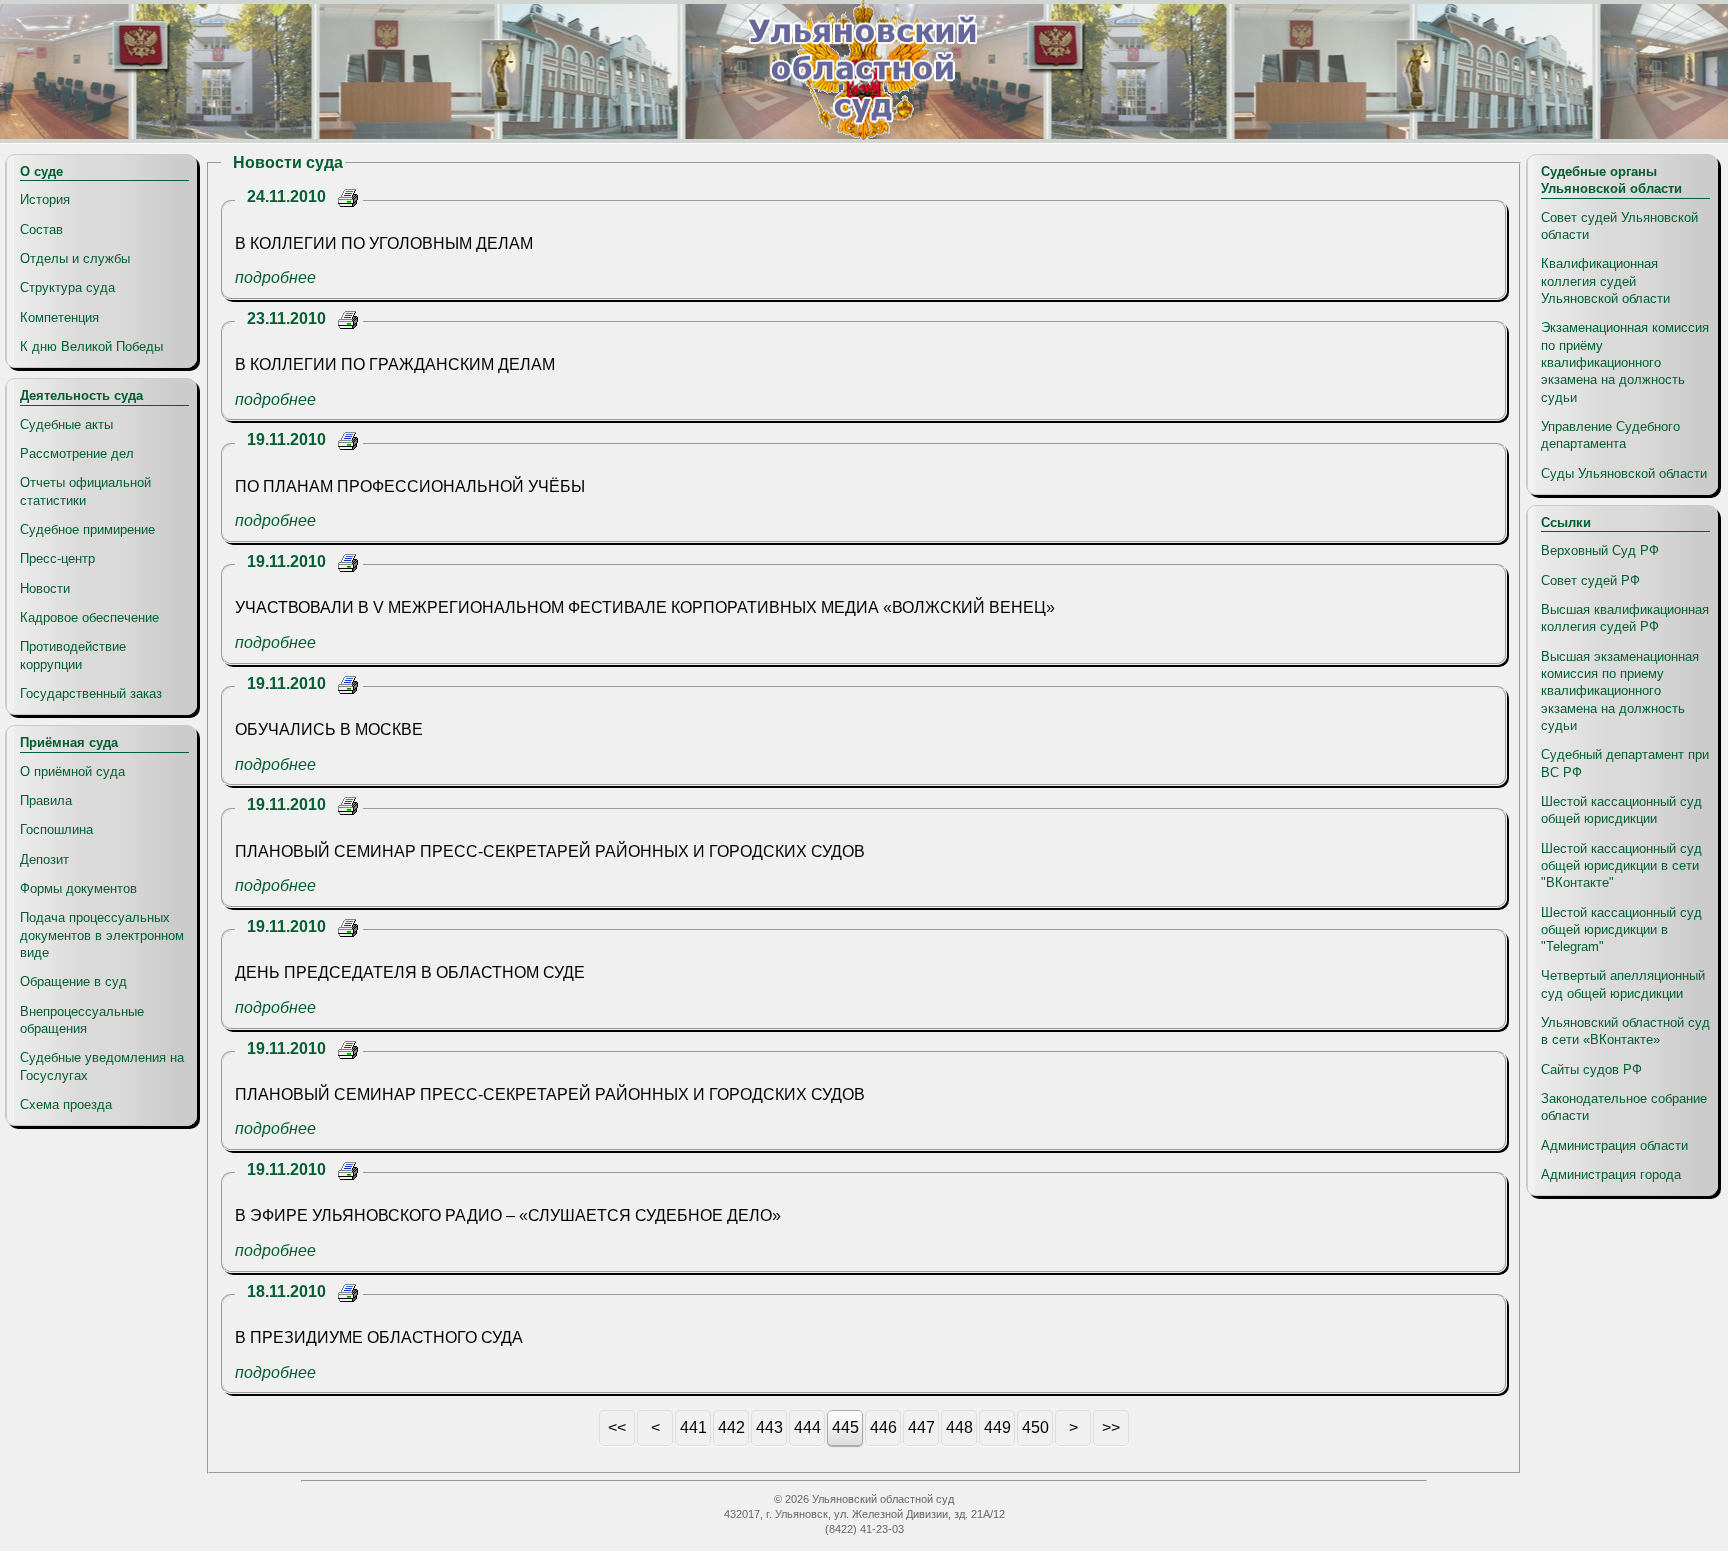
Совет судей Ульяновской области (1619, 226)
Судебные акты (66, 424)
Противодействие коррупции (73, 655)
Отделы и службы (75, 258)
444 (807, 1427)
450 (1035, 1427)
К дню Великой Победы (91, 346)
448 (959, 1427)
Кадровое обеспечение (89, 617)
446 (883, 1427)
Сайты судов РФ (1591, 1069)
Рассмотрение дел (77, 453)
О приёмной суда (72, 771)
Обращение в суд (73, 981)
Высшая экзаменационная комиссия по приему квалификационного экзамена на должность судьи (1620, 691)
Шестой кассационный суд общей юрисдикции (1621, 810)
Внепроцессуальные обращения (82, 1020)
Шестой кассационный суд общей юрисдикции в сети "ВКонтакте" (1621, 866)
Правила (46, 800)
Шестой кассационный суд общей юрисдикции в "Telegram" (1621, 930)
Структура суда (67, 287)
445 (845, 1427)
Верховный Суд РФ (1600, 550)
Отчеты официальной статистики (85, 491)
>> (1111, 1427)
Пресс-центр (57, 558)
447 (921, 1427)
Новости (45, 588)
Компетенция (59, 317)
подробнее (275, 277)
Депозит (44, 859)
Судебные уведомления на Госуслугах (102, 1066)
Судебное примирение (87, 529)
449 (997, 1427)
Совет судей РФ (1590, 580)
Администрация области (1614, 1145)
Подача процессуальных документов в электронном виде (102, 935)
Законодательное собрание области (1624, 1107)
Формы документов (78, 888)
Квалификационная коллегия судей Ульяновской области (1605, 281)
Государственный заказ (91, 693)
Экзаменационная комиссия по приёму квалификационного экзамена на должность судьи (1625, 362)
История (45, 199)
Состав (41, 229)
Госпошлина (56, 829)
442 (731, 1427)
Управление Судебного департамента (1610, 435)
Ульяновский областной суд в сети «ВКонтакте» (1625, 1031)
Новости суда (288, 162)
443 (769, 1427)
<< (617, 1427)
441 (693, 1427)
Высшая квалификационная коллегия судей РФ (1625, 618)
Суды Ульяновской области (1624, 473)
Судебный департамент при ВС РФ (1625, 763)
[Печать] (348, 200)
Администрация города (1611, 1174)
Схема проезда (66, 1104)
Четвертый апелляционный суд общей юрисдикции (1623, 984)
